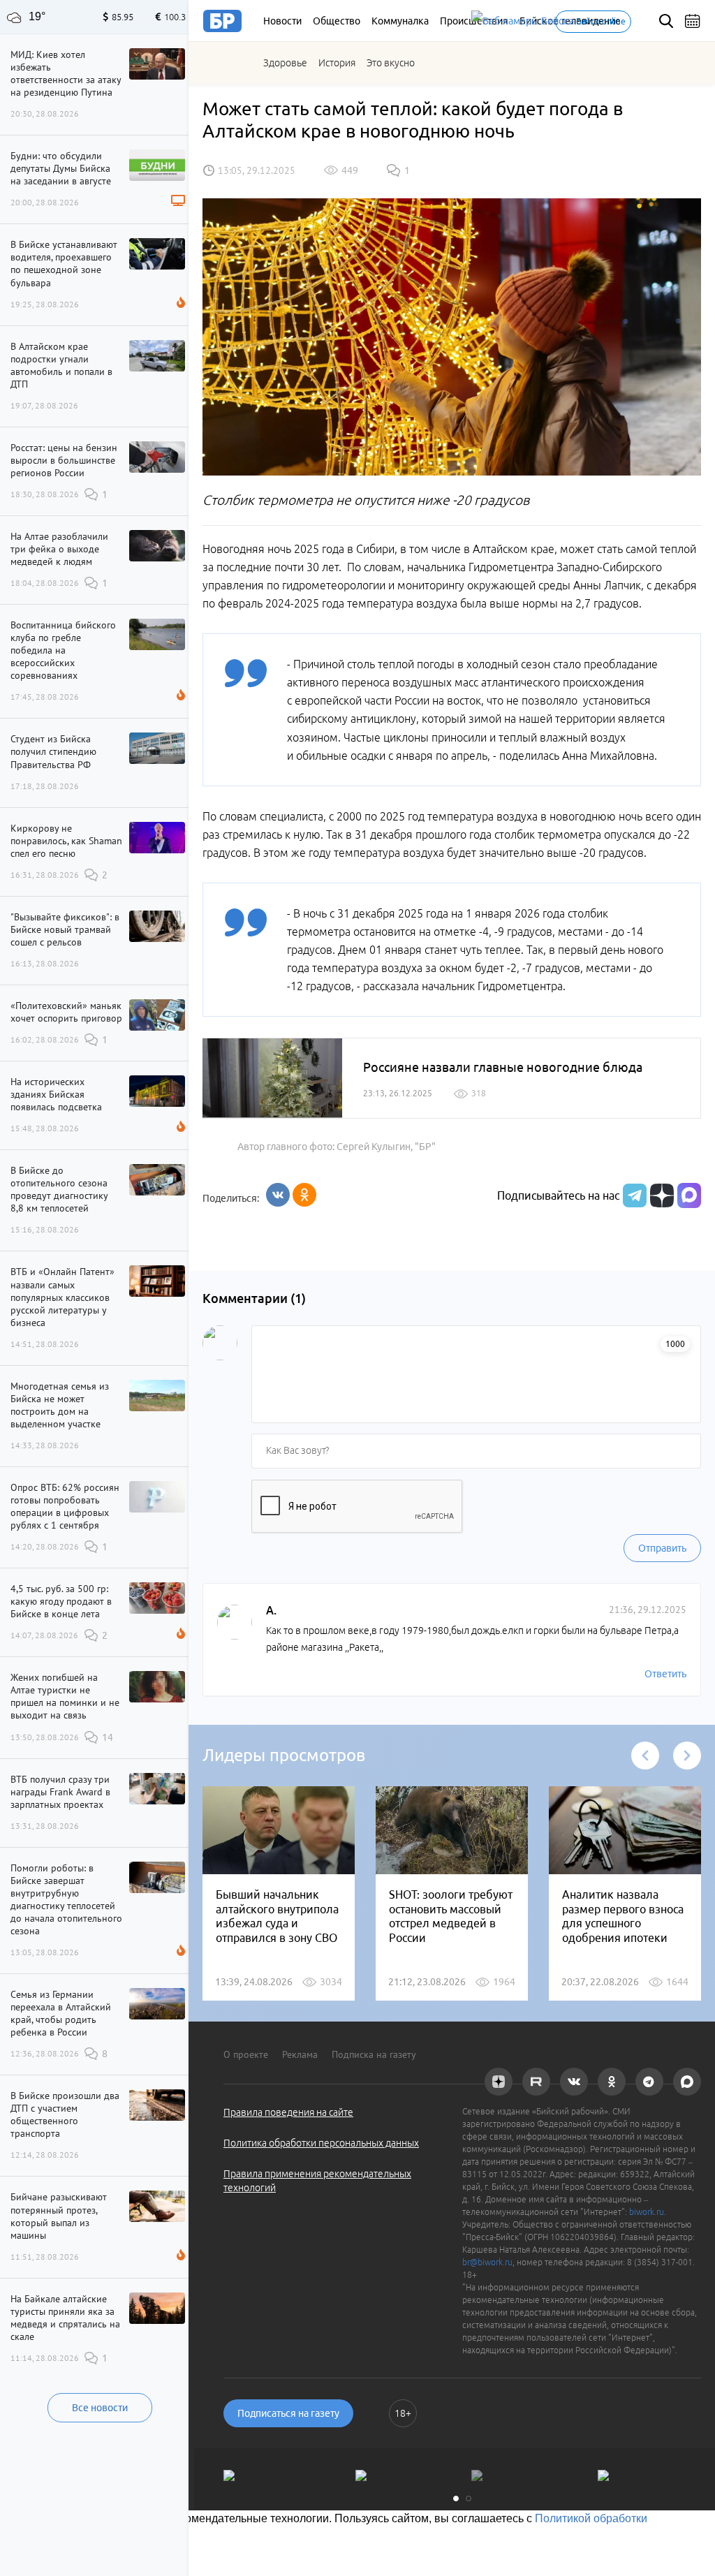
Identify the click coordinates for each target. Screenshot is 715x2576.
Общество (337, 21)
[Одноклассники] (304, 1195)
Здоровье (285, 63)
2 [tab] (469, 2498)
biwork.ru (647, 2212)
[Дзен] (660, 1195)
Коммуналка (400, 21)
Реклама (300, 2054)
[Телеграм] (633, 1195)
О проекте (246, 2054)
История (337, 63)
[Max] (689, 1195)
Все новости (100, 2408)
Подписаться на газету (288, 2413)
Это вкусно (391, 63)
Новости (282, 21)
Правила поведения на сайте (288, 2112)
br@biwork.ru (487, 2262)
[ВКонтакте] (278, 1195)
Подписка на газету (374, 2054)
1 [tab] (456, 2498)
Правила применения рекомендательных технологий (317, 2181)
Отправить (662, 1548)
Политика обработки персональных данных (321, 2143)
